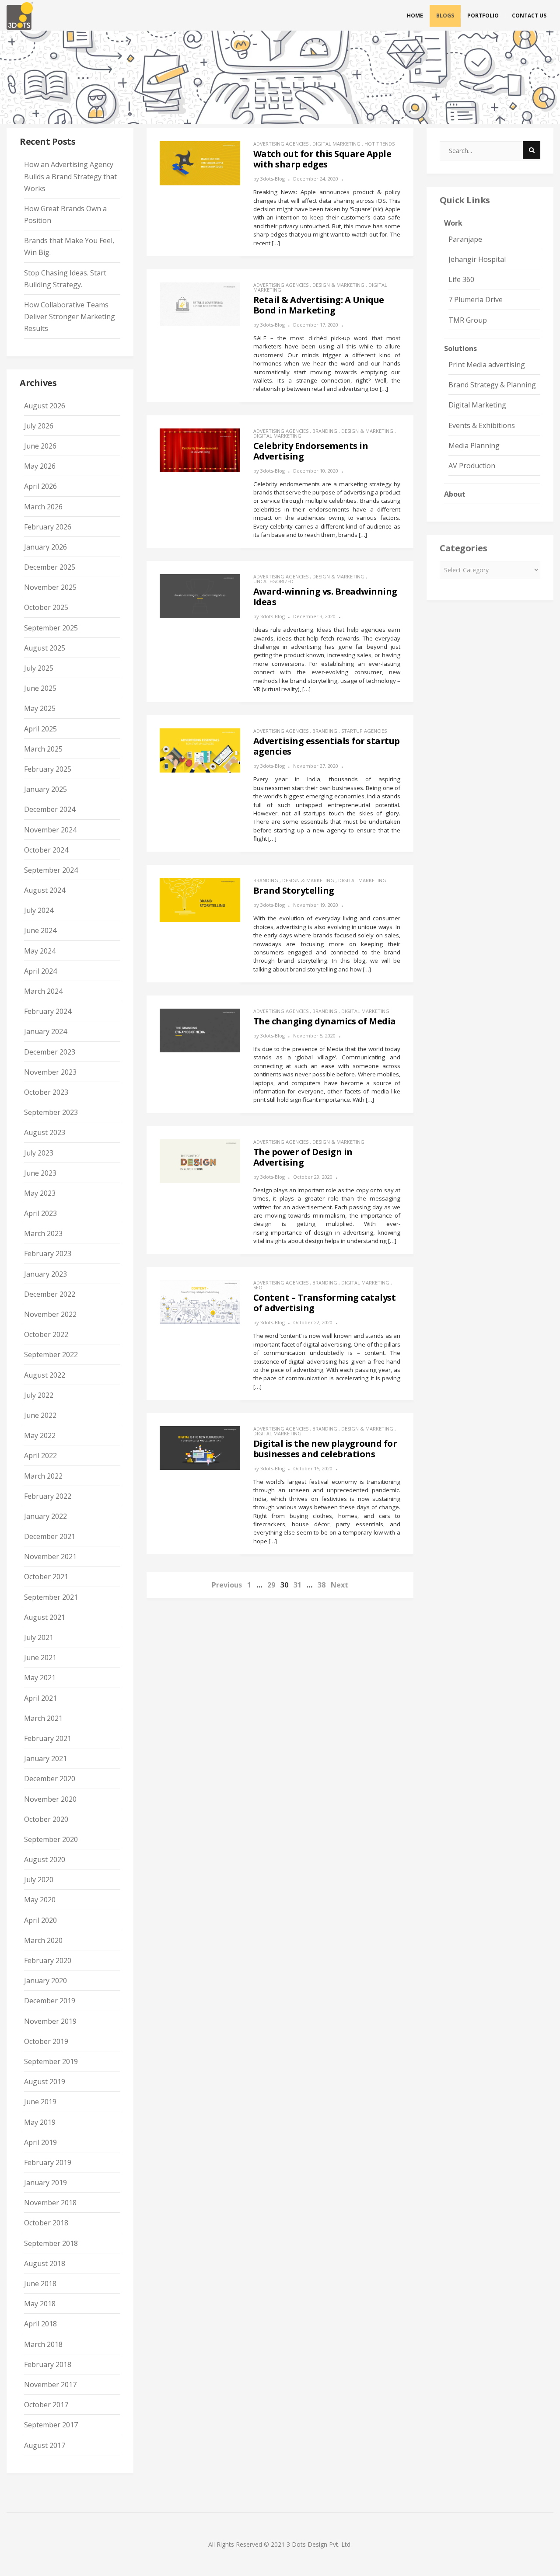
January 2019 (45, 2183)
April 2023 (40, 1213)
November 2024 (50, 830)
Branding (325, 431)
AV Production (472, 466)
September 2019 (51, 2061)
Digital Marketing (336, 144)
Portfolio (483, 16)
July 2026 (39, 426)
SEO (258, 1287)
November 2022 (50, 1314)
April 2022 (40, 1455)
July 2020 (39, 1880)
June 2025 (40, 688)
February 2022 (48, 1496)
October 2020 (46, 1819)
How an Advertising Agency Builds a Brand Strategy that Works (70, 176)
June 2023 (40, 1173)
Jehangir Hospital (477, 259)
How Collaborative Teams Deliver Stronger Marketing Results (70, 317)
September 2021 (51, 1597)
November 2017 (50, 2385)
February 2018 (48, 2364)
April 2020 (40, 1920)
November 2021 (50, 1556)
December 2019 (50, 2001)
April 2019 (40, 2142)
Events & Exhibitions (482, 425)
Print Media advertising (487, 365)
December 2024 (50, 809)
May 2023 (40, 1193)
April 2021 (40, 1698)
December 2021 (50, 1536)
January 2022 (45, 1516)
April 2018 (40, 2324)
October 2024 (46, 850)
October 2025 (46, 607)
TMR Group (468, 320)
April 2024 (40, 971)
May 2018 (40, 2304)
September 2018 (51, 2243)
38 (322, 1585)
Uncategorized (273, 581)
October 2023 (46, 1092)
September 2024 (51, 870)
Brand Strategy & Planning (492, 385)
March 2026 (43, 507)
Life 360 (461, 279)
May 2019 (40, 2122)
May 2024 (40, 951)
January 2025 (45, 789)
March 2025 (43, 749)
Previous (227, 1585)
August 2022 (45, 1375)
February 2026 (48, 527)
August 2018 (45, 2263)
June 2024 (40, 930)
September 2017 (51, 2425)
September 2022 (51, 1354)
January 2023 (45, 1274)
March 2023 (43, 1233)
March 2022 (43, 1476)
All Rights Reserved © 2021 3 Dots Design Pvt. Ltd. (280, 2544)
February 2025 (48, 769)
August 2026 (45, 406)
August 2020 (45, 1859)
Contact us (529, 16)
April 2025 (40, 729)
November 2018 (50, 2203)
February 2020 (48, 1960)
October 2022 (46, 1334)
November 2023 (50, 1072)
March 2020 (43, 1940)
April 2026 (40, 486)
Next (339, 1585)
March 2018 (43, 2344)
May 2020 (40, 1900)
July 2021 (39, 1637)
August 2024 (45, 890)
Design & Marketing (338, 285)
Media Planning (474, 446)
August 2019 (45, 2082)
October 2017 (46, 2405)
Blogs (445, 16)
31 (297, 1585)
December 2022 (50, 1294)
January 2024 (45, 1031)
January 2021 (45, 1758)
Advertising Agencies (281, 144)
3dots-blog (273, 179)
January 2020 (45, 1981)
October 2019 (46, 2041)
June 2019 (40, 2102)
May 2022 (40, 1435)
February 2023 (48, 1253)
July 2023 (39, 1153)
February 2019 (48, 2162)
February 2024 (48, 1011)
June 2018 (40, 2284)
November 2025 (50, 587)
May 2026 (40, 466)
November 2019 (50, 2021)
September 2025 (51, 628)
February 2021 (48, 1738)
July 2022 (39, 1395)
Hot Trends (380, 144)
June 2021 (40, 1657)
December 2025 (50, 567)
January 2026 (45, 547)
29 (271, 1585)
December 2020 (50, 1779)
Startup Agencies (364, 731)
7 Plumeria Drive (476, 299)
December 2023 (50, 1052)
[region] (280, 77)
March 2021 (43, 1718)
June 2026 (40, 446)
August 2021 (45, 1617)
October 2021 (46, 1577)
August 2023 (45, 1132)
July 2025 (39, 668)
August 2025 (45, 648)
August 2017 (45, 2445)
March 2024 (43, 991)
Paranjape (465, 239)
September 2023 (51, 1112)
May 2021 (40, 1678)
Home (415, 16)
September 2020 (51, 1839)
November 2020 (50, 1799)
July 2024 (39, 910)
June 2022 (40, 1415)
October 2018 (46, 2223)
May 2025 (40, 708)
